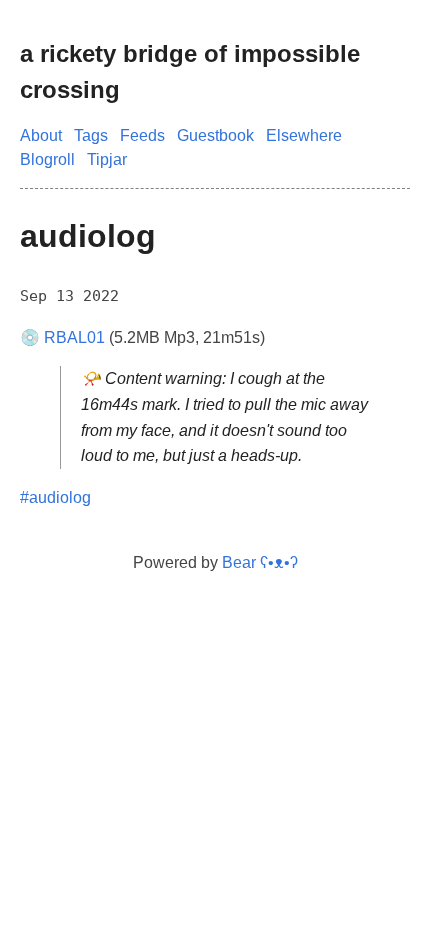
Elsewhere (304, 135)
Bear (260, 562)
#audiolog (55, 497)
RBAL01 (74, 337)
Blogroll (47, 159)
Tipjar (107, 159)
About (41, 135)
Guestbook (215, 135)
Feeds (142, 135)
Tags (91, 135)
